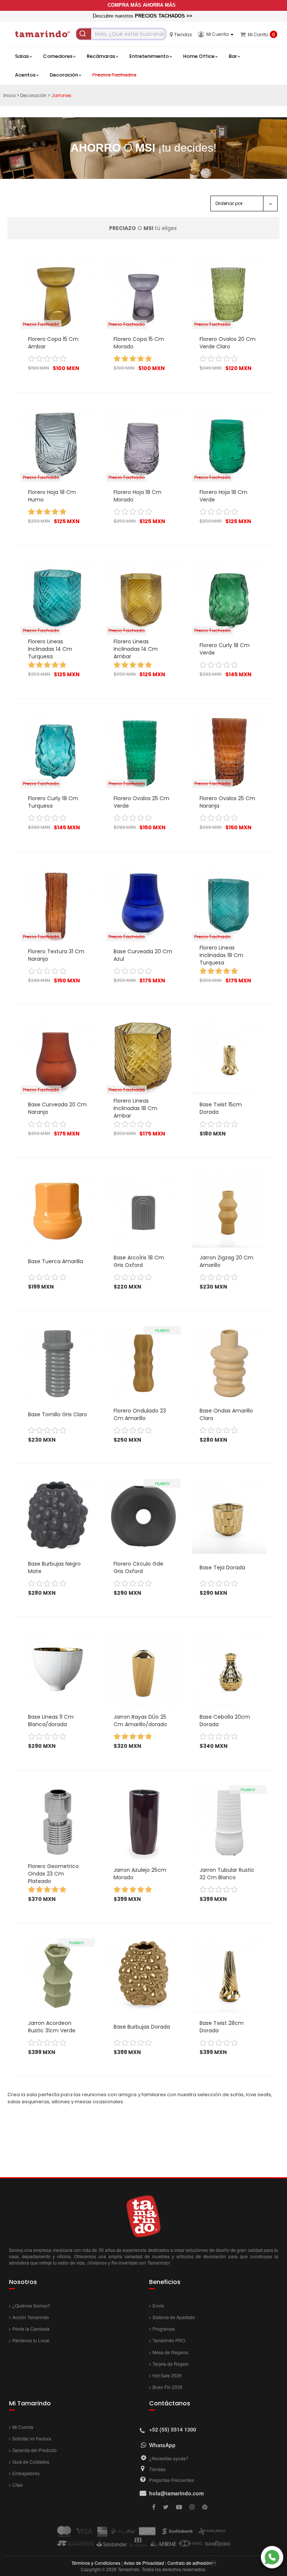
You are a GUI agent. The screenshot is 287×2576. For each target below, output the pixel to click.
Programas (164, 2329)
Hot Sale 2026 (167, 2375)
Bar (233, 56)
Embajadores (26, 2473)
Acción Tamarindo (31, 2317)
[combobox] (121, 34)
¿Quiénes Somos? (31, 2305)
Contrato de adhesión (189, 2563)
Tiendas (157, 2469)
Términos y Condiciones (96, 2563)
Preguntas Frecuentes (172, 2480)
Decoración (64, 75)
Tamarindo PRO (169, 2340)
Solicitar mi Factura (32, 2438)
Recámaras (101, 56)
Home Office (199, 56)
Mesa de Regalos (170, 2352)
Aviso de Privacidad (144, 2563)
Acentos (25, 75)
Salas (22, 56)
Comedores (58, 56)
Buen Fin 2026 (167, 2387)
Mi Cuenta (23, 2427)
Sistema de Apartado (174, 2317)
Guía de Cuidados (31, 2462)
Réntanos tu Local (31, 2340)
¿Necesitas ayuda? (169, 2458)
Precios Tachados (114, 75)
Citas (18, 2485)
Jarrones (61, 95)
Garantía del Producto (35, 2450)
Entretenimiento (149, 56)
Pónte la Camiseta (31, 2329)
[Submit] (84, 34)
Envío (158, 2305)
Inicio (10, 95)
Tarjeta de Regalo (171, 2364)
